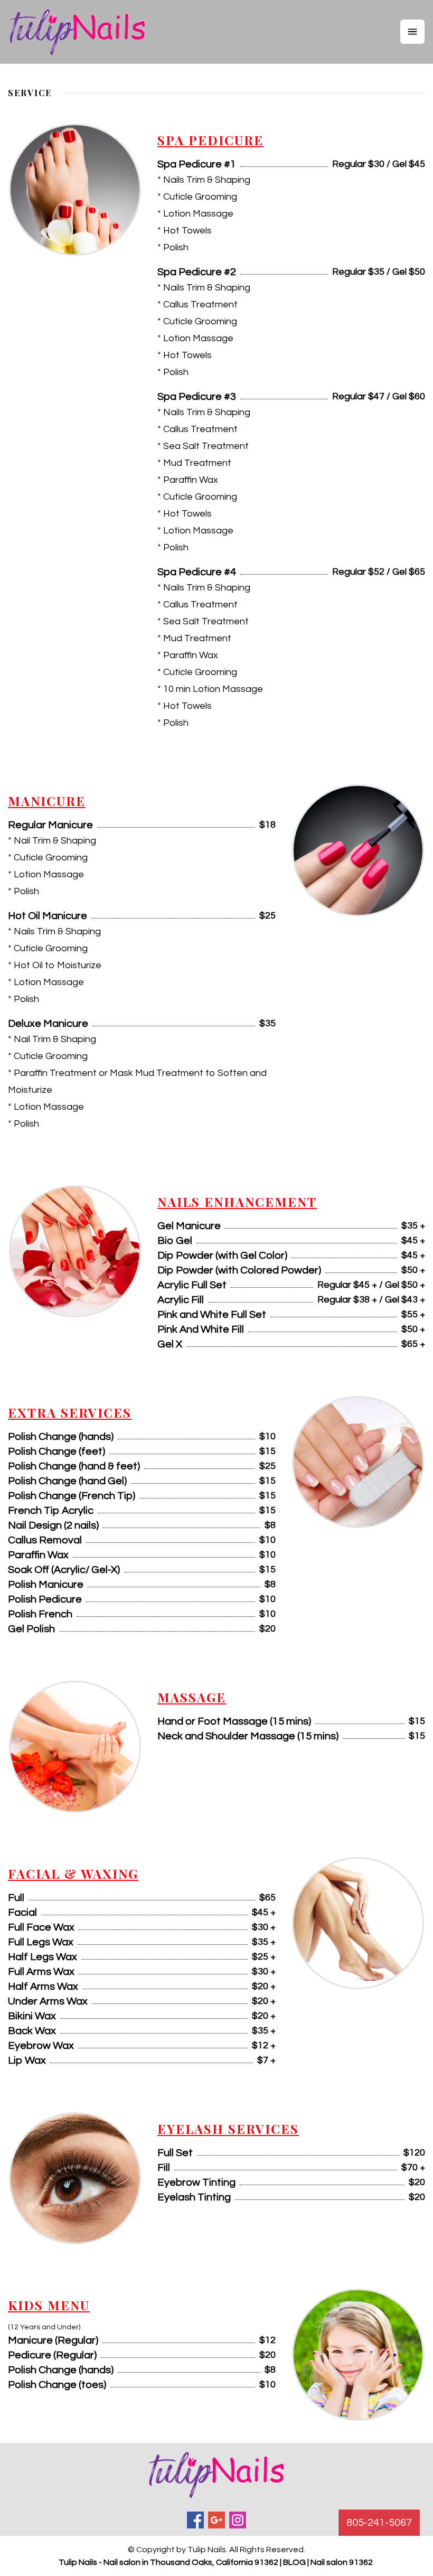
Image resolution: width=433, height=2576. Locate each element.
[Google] (216, 2520)
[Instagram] (238, 2520)
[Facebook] (195, 2520)
